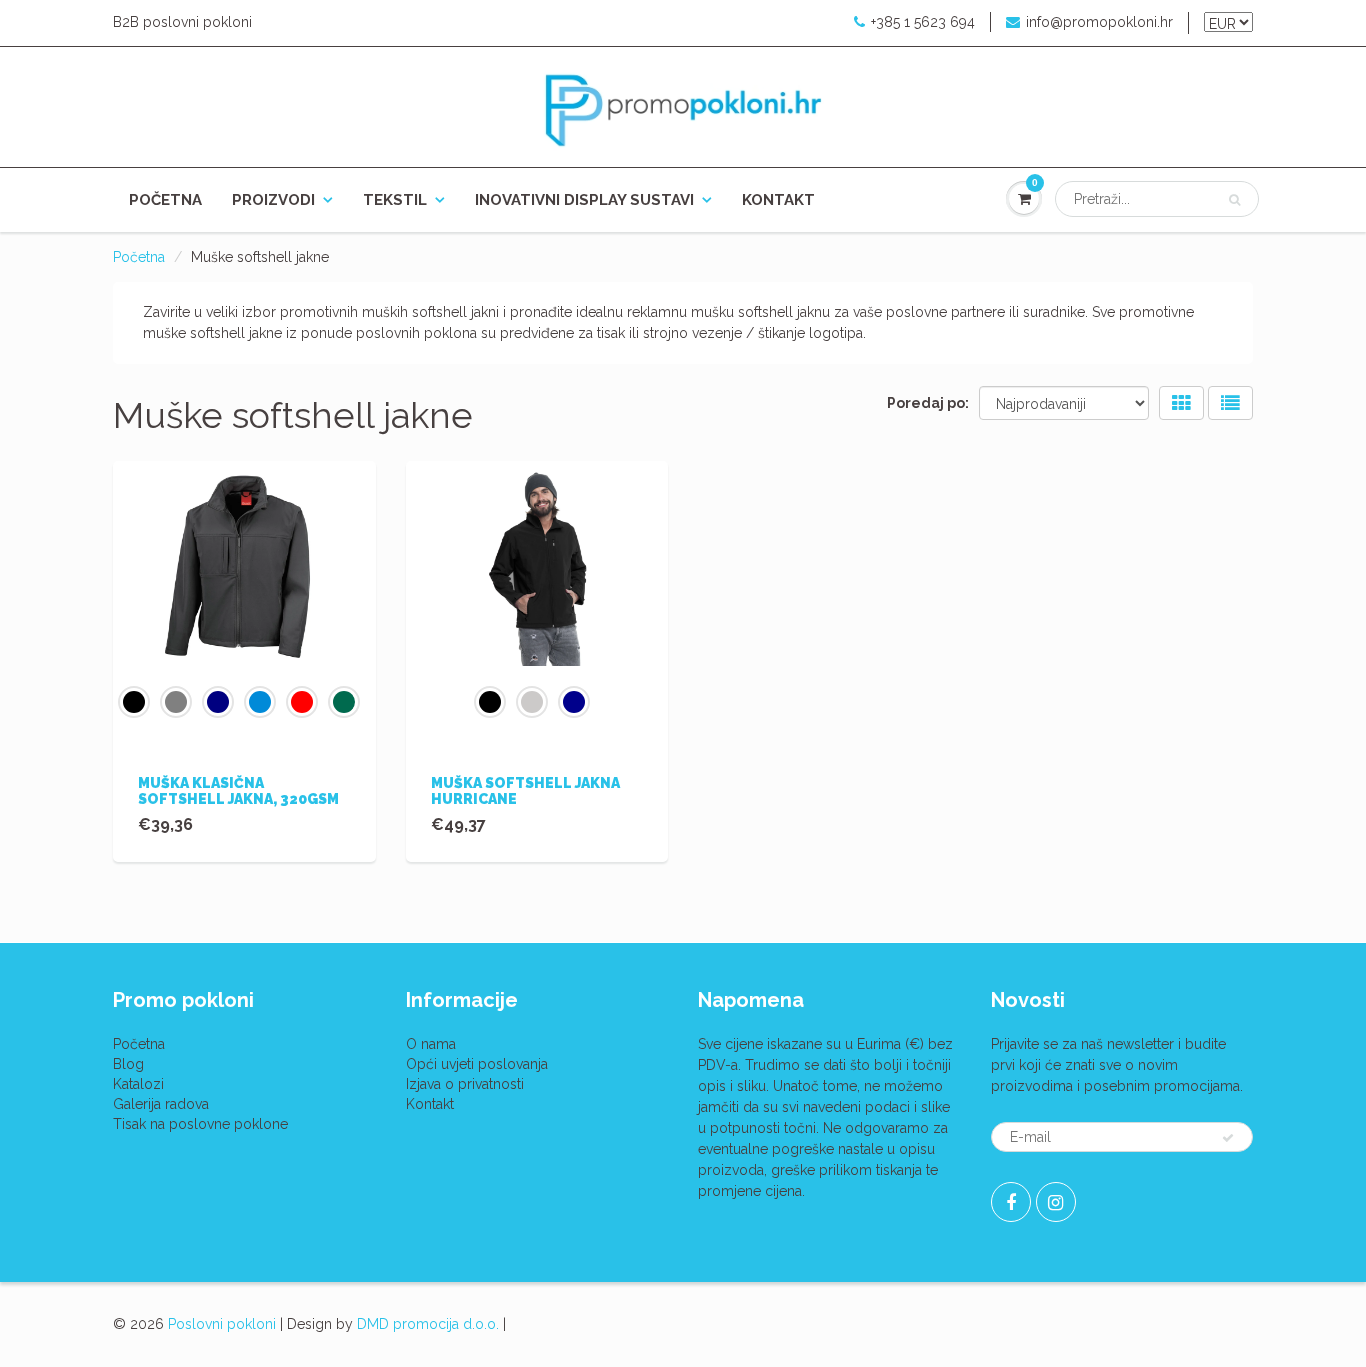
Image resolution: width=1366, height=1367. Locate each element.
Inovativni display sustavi (584, 200)
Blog (128, 1064)
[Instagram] (1056, 1202)
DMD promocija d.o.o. (428, 1324)
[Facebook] (1011, 1202)
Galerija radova (161, 1104)
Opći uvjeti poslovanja (477, 1064)
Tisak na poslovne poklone (200, 1124)
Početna (165, 200)
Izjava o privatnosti (465, 1084)
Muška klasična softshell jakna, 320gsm (238, 791)
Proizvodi (273, 200)
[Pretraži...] (1234, 200)
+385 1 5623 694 (923, 22)
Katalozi (138, 1084)
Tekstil (395, 200)
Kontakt (778, 200)
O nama (431, 1044)
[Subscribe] (1228, 1138)
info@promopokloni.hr (1099, 22)
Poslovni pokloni (222, 1324)
